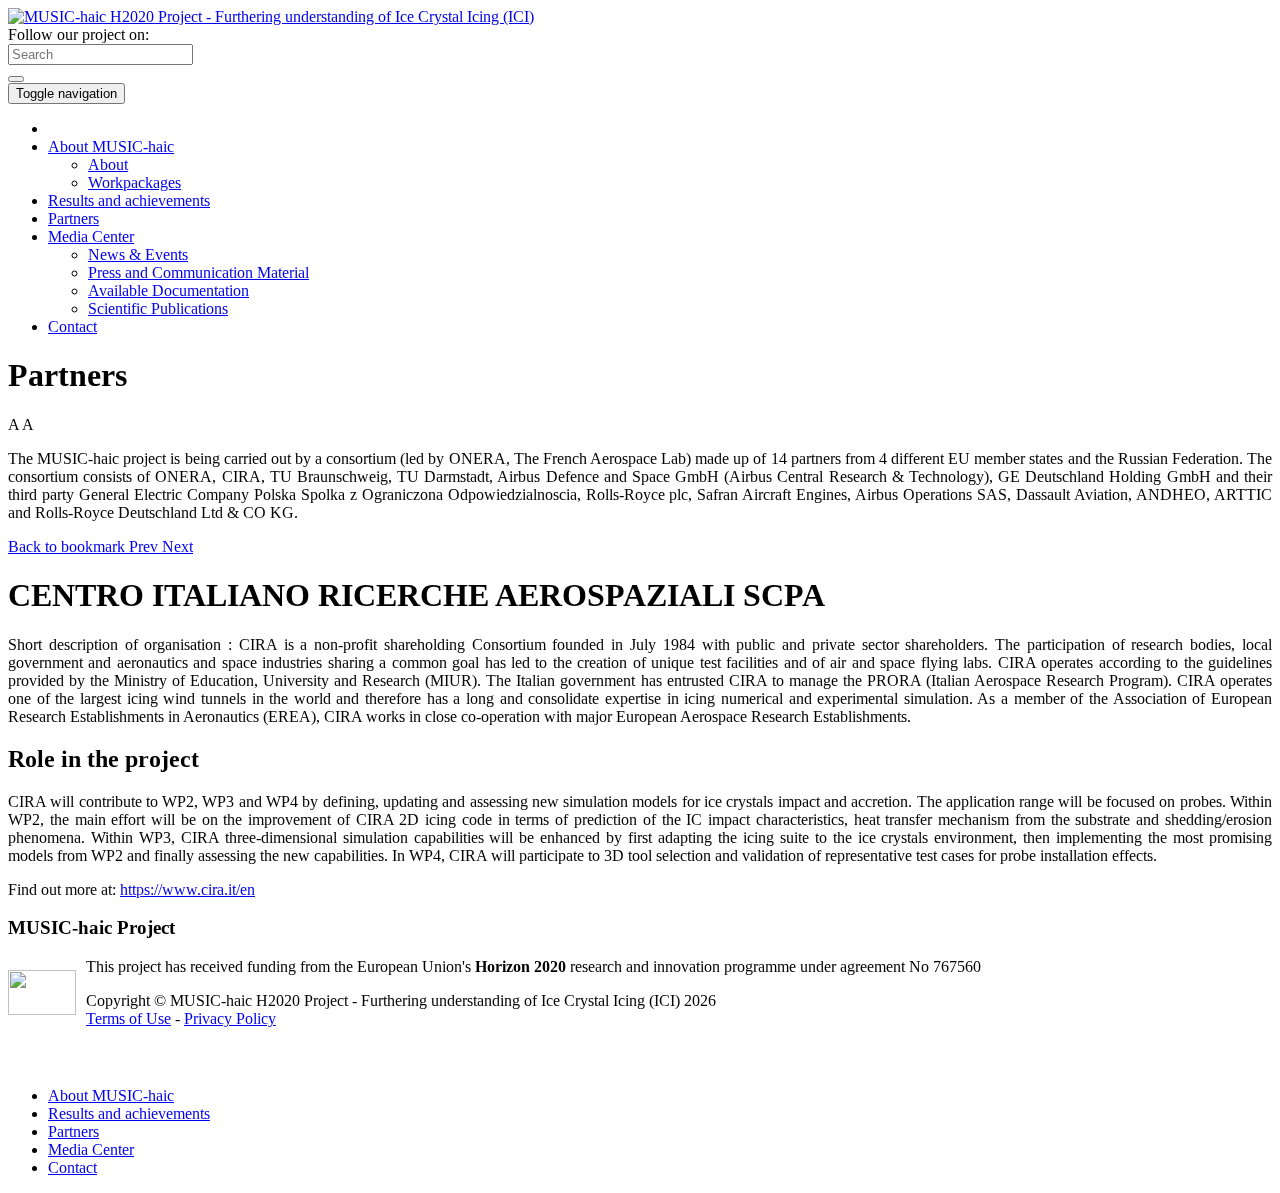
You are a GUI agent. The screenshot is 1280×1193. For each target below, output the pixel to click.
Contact (72, 1167)
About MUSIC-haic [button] (111, 146)
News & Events (138, 254)
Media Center (91, 1149)
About (108, 164)
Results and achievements (129, 200)
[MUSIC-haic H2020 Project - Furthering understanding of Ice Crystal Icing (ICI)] (271, 16)
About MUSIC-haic (111, 1095)
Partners (73, 218)
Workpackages (134, 182)
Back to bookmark (68, 546)
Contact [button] (72, 326)
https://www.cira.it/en (187, 889)
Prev (145, 546)
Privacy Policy (230, 1018)
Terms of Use (128, 1018)
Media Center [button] (91, 236)
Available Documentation (168, 290)
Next (177, 546)
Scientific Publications (158, 308)
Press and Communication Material (198, 272)
